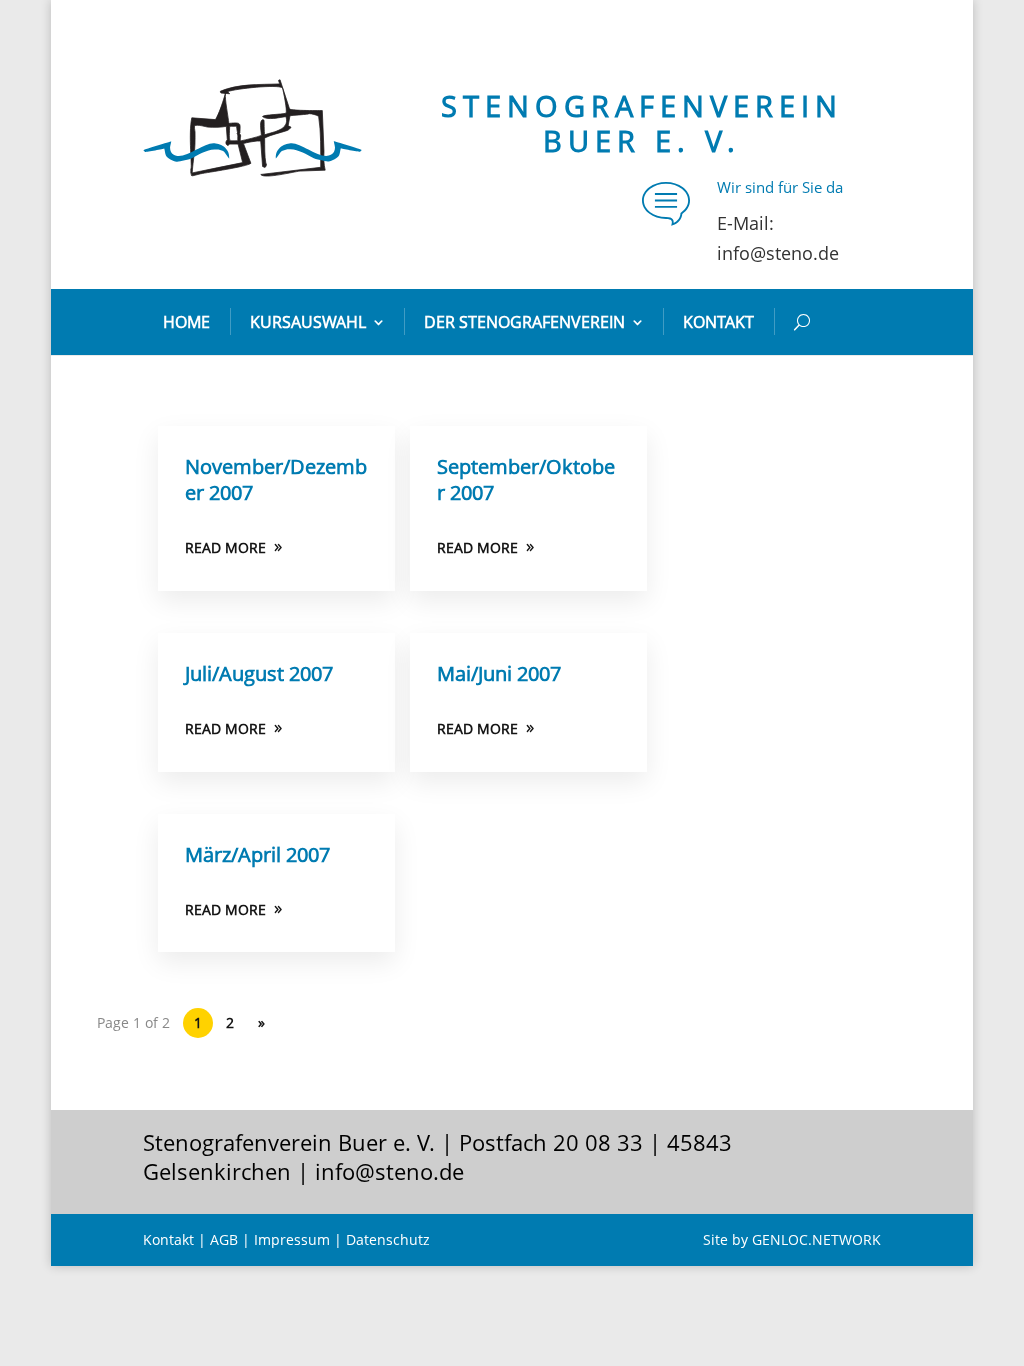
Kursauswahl (308, 322)
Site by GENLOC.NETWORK (792, 1239)
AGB (224, 1239)
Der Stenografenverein (524, 322)
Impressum (292, 1239)
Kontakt (718, 322)
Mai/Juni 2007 (499, 673)
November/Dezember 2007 (276, 479)
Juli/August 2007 (259, 673)
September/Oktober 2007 (526, 479)
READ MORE (225, 547)
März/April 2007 (257, 854)
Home (186, 322)
